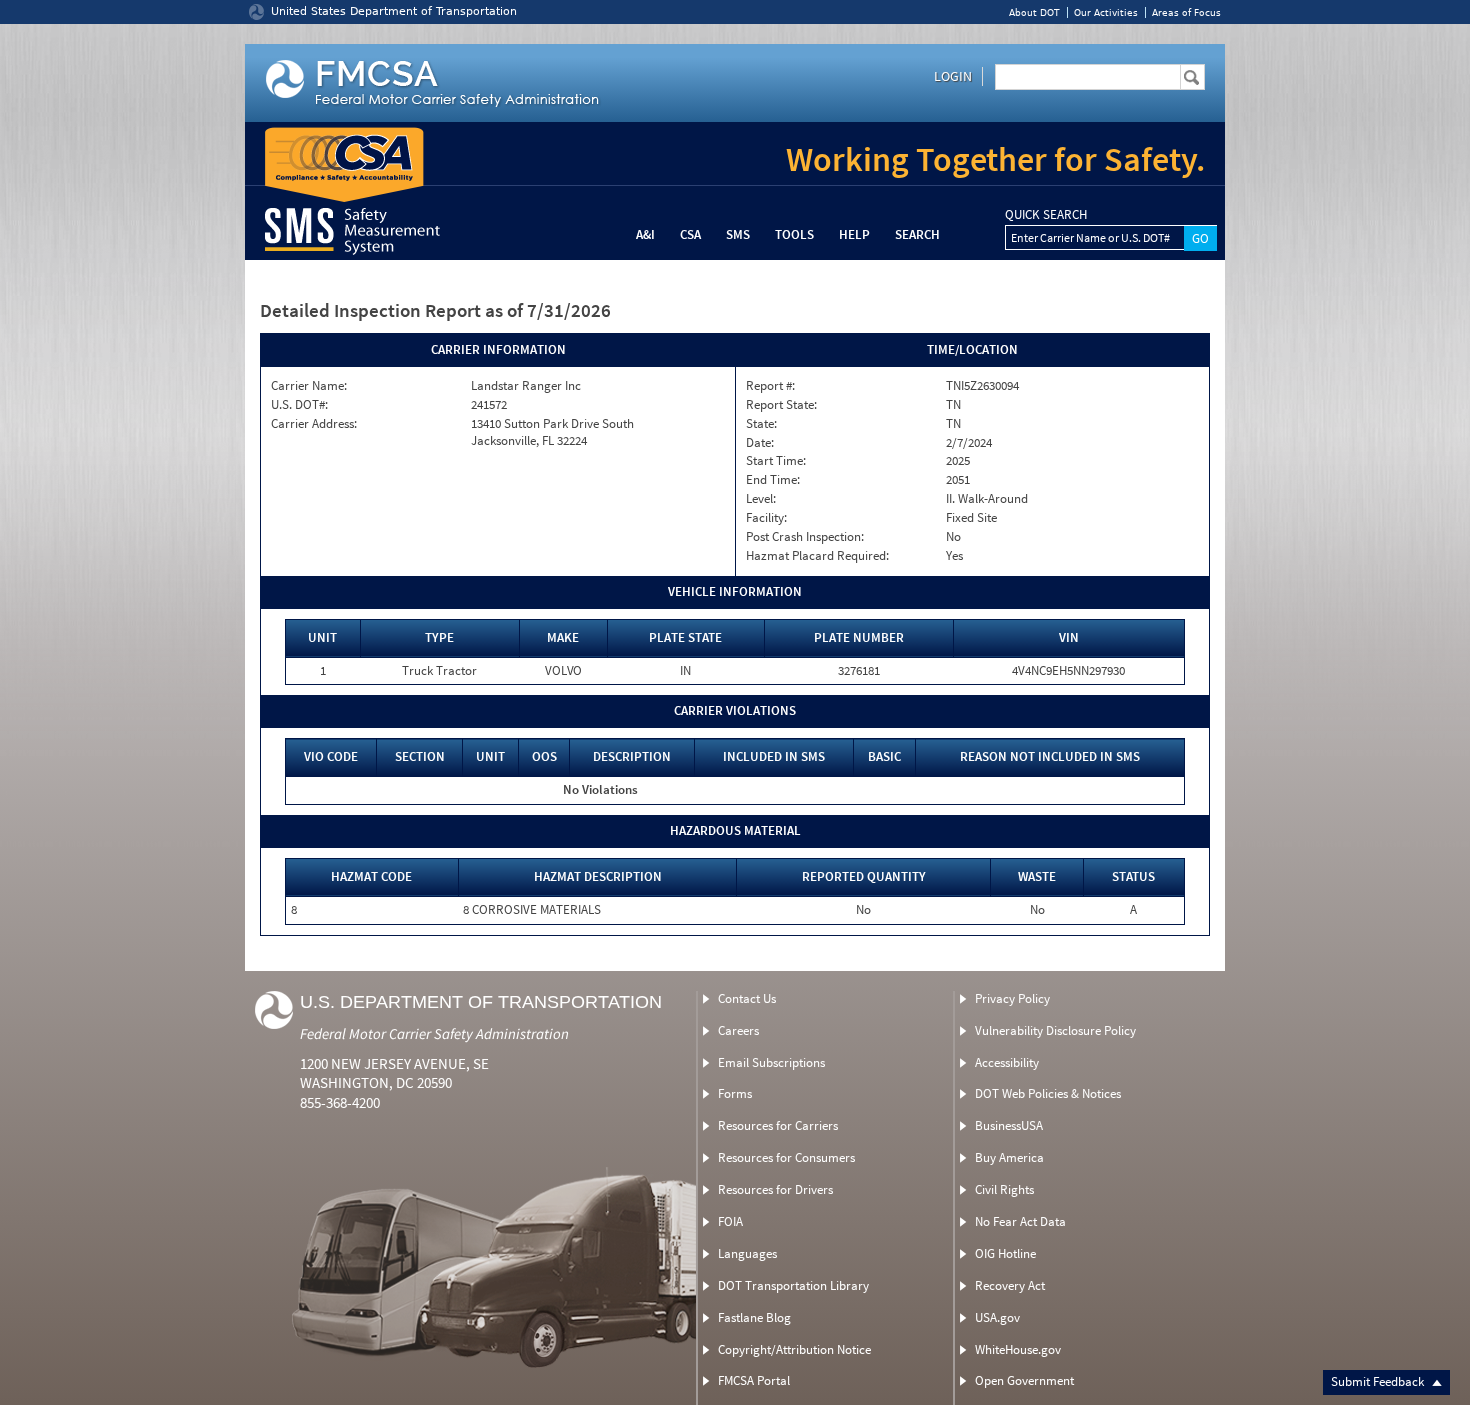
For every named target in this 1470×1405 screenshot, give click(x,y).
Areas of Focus (1186, 12)
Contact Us (747, 998)
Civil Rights (1004, 1189)
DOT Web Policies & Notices (1048, 1093)
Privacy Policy (1012, 998)
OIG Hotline (1005, 1253)
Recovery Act (1010, 1285)
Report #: (770, 386)
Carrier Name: (309, 386)
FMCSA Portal (754, 1380)
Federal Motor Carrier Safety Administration (434, 1033)
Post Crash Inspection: (805, 537)
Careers (738, 1030)
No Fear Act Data (1020, 1221)
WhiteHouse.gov (1018, 1349)
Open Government (1024, 1380)
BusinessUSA (1009, 1125)
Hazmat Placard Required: (817, 556)
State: (761, 424)
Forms (735, 1093)
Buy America (1009, 1157)
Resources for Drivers (775, 1189)
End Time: (773, 480)
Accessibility (1007, 1062)
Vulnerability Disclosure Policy (1055, 1030)
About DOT (1034, 12)
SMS (738, 234)
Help (854, 234)
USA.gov (997, 1317)
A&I (645, 234)
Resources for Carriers (778, 1125)
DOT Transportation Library (793, 1285)
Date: (760, 443)
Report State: (781, 405)
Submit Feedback (1379, 1381)
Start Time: (776, 461)
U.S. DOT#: (299, 405)
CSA (690, 234)
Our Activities (1106, 12)
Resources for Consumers (786, 1157)
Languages (747, 1253)
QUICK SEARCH (1046, 215)
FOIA (730, 1221)
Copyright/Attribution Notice (794, 1349)
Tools (794, 234)
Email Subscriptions (771, 1062)
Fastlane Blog (754, 1317)
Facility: (766, 518)
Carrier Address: (314, 424)
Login (953, 76)
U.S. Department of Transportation (481, 1002)
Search (917, 234)
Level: (761, 499)
